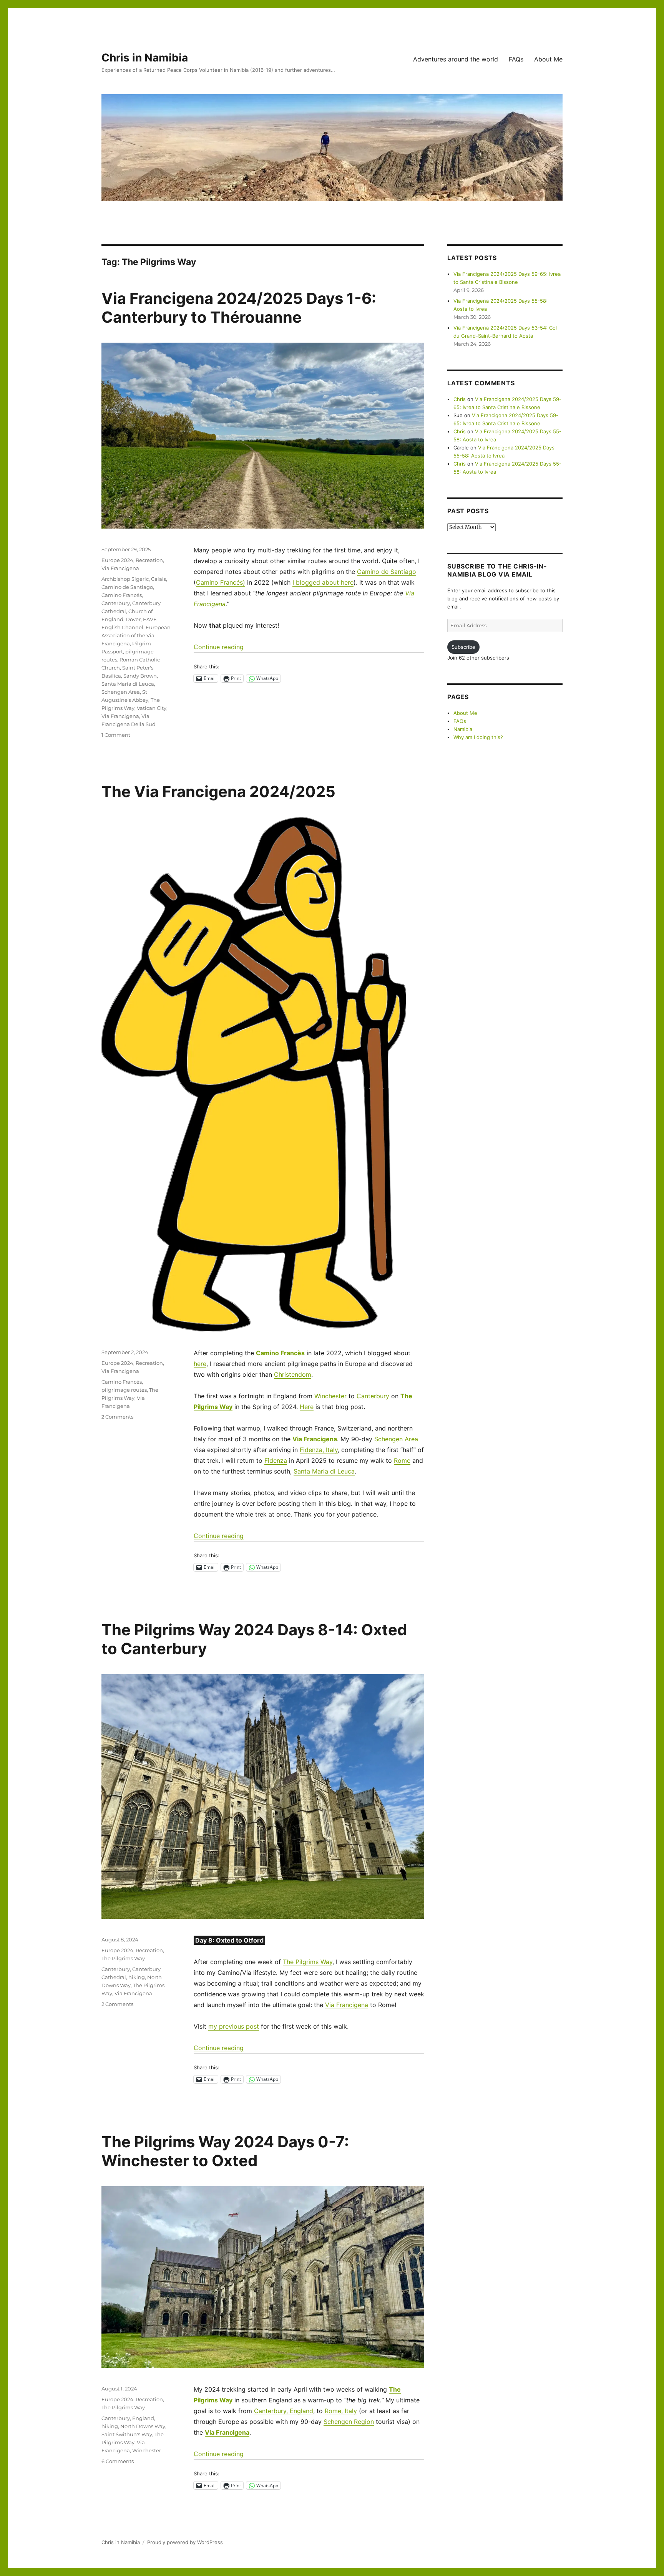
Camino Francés (122, 595)
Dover (133, 619)
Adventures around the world (456, 59)
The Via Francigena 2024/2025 (218, 792)
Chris (460, 399)
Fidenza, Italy (319, 1450)
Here (307, 1407)
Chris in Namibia (145, 58)
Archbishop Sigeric (125, 579)
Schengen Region (349, 2422)
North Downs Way (143, 2426)
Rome (402, 1460)
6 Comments (118, 2461)
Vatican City (152, 708)
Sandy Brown (140, 676)
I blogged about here (323, 582)
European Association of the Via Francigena (136, 635)
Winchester (330, 1396)
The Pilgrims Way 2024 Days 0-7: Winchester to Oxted (225, 2151)
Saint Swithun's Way (127, 2434)
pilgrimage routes (124, 1390)
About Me (548, 59)
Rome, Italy (341, 2411)
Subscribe (463, 647)
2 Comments (117, 1417)
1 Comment (116, 735)
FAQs (516, 59)
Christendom (293, 1374)
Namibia (463, 729)
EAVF (150, 619)
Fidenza (276, 1460)
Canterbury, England (284, 2411)
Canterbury (116, 603)
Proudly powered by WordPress (185, 2542)
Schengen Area (121, 692)
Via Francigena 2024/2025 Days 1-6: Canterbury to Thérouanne (239, 308)
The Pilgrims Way (308, 1962)
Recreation (149, 560)
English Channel (122, 627)
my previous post (234, 2026)
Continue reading (219, 647)
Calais (159, 579)
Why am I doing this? (478, 737)
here (200, 1364)
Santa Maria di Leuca (128, 684)
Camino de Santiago (387, 572)
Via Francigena (120, 568)
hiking (137, 1977)
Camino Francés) (221, 582)
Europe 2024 (117, 560)
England (143, 2418)
